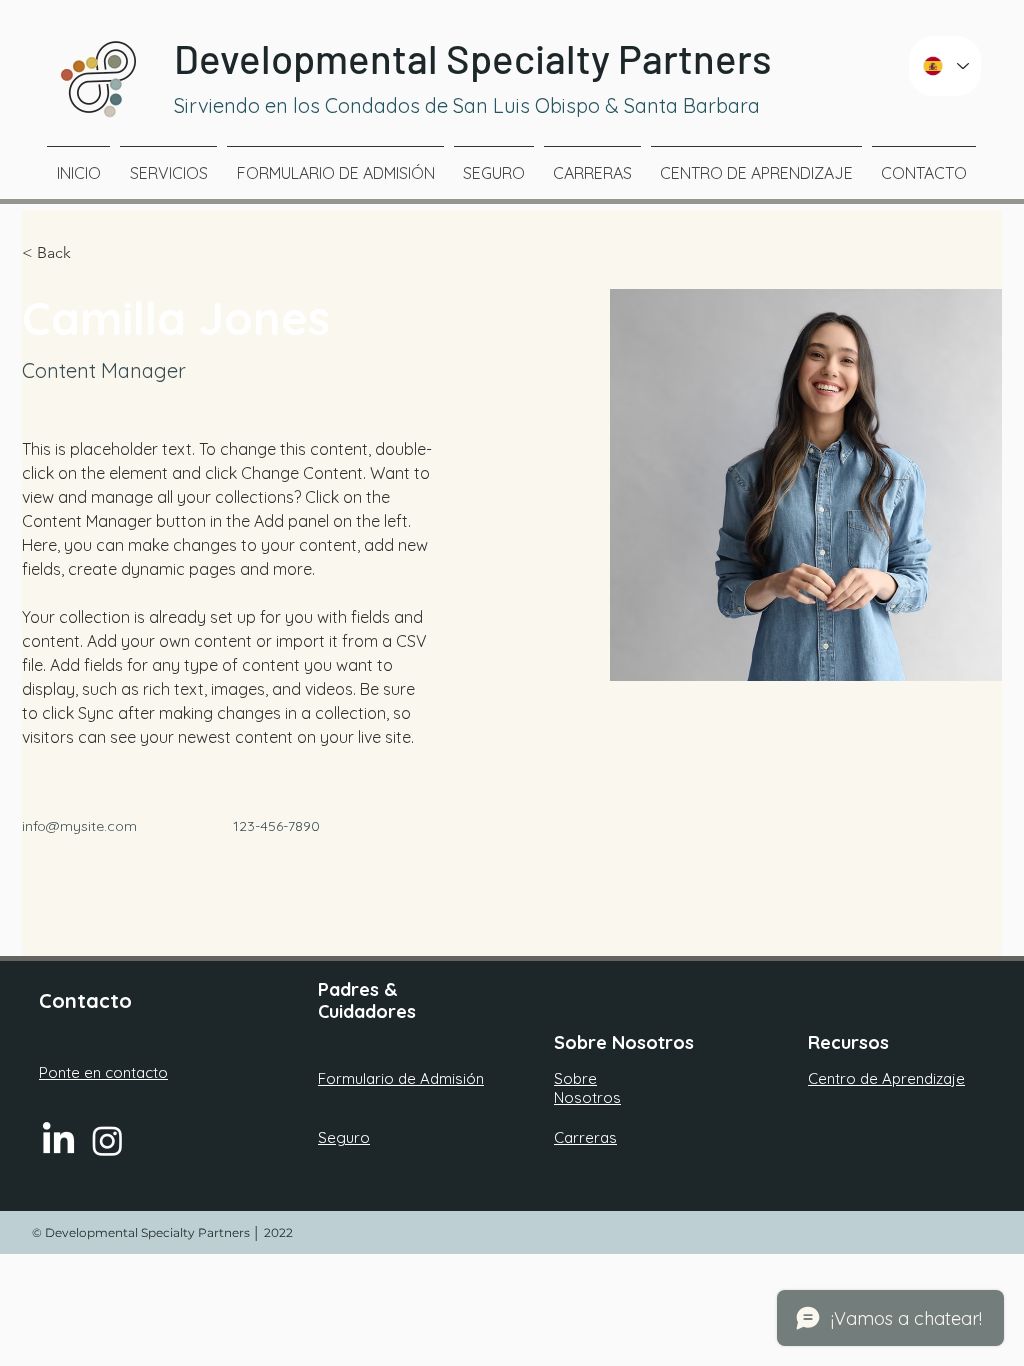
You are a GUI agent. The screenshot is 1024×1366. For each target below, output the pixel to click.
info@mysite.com (79, 826)
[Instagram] (107, 1140)
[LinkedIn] (58, 1140)
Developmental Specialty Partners (473, 58)
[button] (61, 253)
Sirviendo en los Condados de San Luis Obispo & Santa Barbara (469, 105)
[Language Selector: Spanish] (945, 66)
